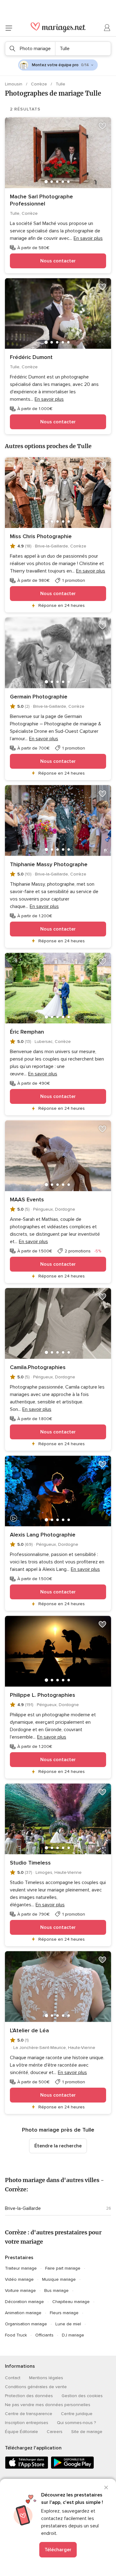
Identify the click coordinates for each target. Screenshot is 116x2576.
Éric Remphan (27, 1032)
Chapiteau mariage (71, 2302)
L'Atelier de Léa (29, 2030)
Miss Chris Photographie (41, 536)
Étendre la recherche (58, 2146)
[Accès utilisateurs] (107, 28)
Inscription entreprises (27, 2423)
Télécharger (58, 2550)
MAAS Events (27, 1199)
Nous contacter (58, 261)
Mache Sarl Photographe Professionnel (41, 200)
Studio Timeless (30, 1863)
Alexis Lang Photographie (43, 1535)
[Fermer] (106, 2487)
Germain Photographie (39, 697)
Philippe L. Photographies (43, 1695)
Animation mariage (23, 2313)
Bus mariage (56, 2291)
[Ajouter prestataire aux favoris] (102, 126)
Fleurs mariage (64, 2313)
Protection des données (29, 2396)
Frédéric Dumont (31, 357)
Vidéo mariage (19, 2279)
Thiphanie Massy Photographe (49, 864)
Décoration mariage (24, 2302)
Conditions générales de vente (36, 2387)
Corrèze (40, 84)
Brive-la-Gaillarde (23, 2208)
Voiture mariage (20, 2291)
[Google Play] (72, 2468)
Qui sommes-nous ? (76, 2423)
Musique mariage (59, 2279)
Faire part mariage (63, 2268)
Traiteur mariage (21, 2268)
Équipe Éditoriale (21, 2432)
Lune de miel (68, 2324)
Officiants (44, 2335)
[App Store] (27, 2468)
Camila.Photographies (38, 1367)
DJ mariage (73, 2335)
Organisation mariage (26, 2324)
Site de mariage (87, 2432)
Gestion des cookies (82, 2396)
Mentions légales (46, 2378)
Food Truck (16, 2335)
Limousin (14, 84)
